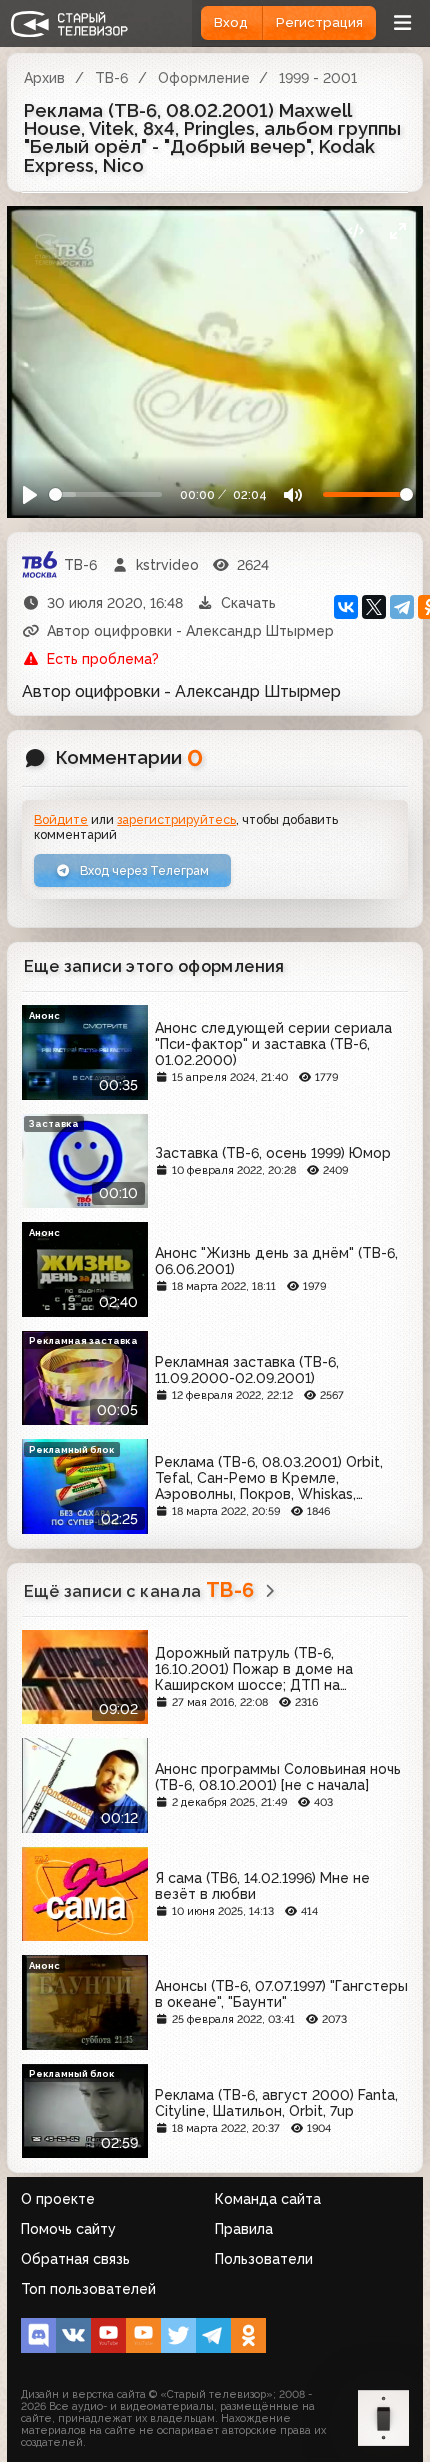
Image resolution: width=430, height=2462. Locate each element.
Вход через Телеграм (143, 870)
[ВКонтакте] (346, 607)
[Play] (30, 494)
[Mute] (292, 494)
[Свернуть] (397, 231)
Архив (44, 78)
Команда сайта (268, 2199)
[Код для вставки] (355, 231)
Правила (244, 2229)
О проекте (58, 2199)
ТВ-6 (111, 78)
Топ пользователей (88, 2289)
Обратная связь (75, 2259)
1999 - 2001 (318, 78)
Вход (231, 22)
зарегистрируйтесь (176, 819)
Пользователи (264, 2259)
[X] (374, 607)
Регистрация (319, 22)
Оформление (204, 78)
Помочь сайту (68, 2229)
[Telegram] (402, 607)
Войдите (61, 819)
